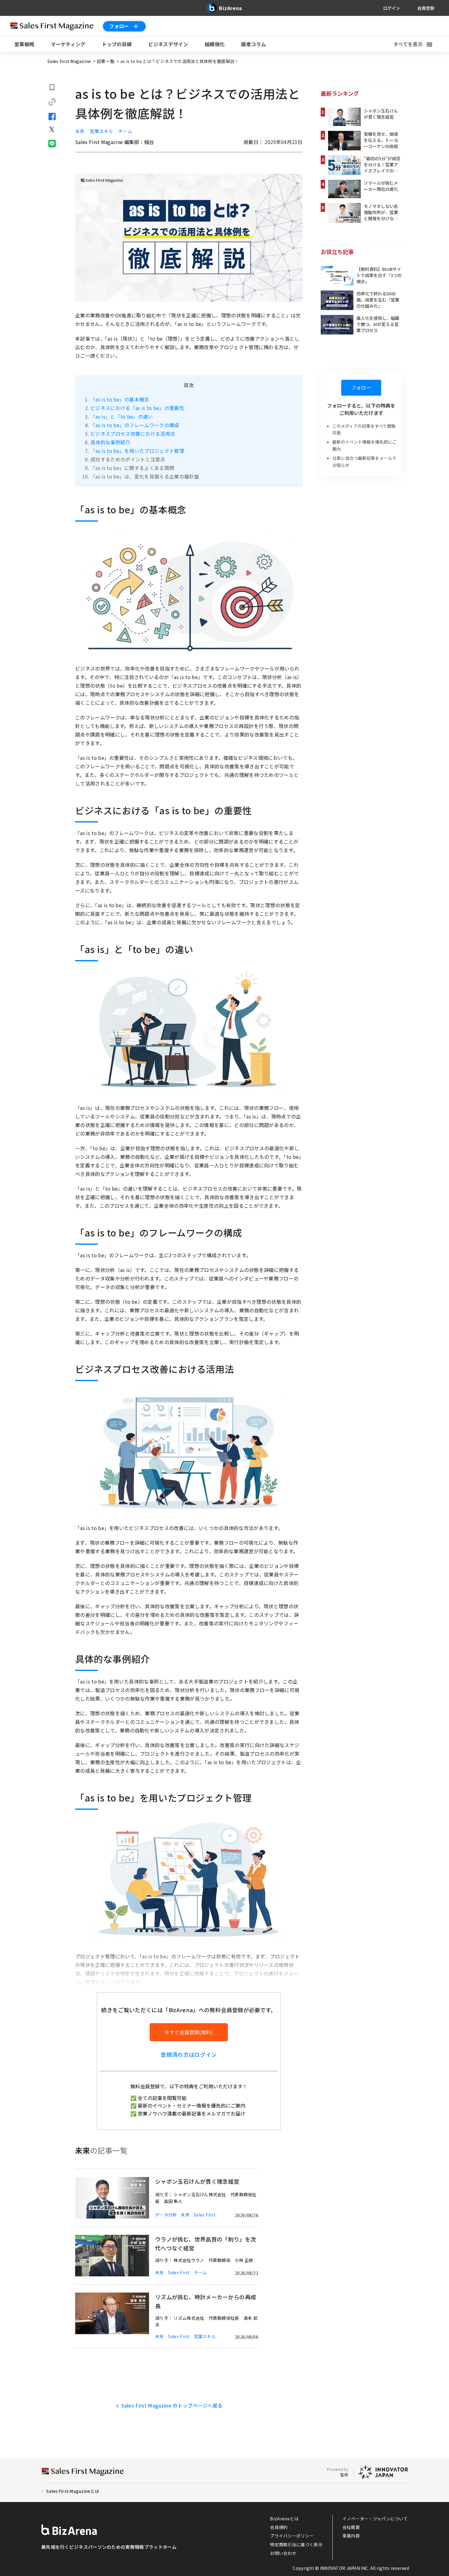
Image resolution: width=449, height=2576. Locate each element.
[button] (416, 44)
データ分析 (166, 2215)
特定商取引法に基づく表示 (296, 2544)
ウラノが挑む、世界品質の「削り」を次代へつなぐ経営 (206, 2243)
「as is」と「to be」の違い (122, 416)
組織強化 (215, 44)
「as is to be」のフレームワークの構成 (135, 425)
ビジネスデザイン (168, 44)
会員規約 (279, 2527)
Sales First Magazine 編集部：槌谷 (115, 142)
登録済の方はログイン (189, 2054)
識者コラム (254, 44)
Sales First (205, 2215)
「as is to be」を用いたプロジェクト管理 (137, 451)
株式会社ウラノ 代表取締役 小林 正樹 (213, 2260)
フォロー (119, 26)
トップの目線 (117, 44)
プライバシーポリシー (292, 2536)
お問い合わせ (283, 2553)
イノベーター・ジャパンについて (375, 2518)
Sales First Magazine (70, 61)
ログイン (392, 8)
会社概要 (351, 2527)
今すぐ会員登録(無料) (189, 2032)
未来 (80, 131)
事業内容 (351, 2536)
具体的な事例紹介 (110, 442)
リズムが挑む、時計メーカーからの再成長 (206, 2301)
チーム (125, 131)
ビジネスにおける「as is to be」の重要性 (137, 408)
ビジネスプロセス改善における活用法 (133, 434)
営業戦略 (24, 44)
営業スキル (102, 131)
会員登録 (426, 8)
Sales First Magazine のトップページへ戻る (172, 2405)
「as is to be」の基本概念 (120, 399)
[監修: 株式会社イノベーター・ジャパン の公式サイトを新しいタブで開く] (383, 2472)
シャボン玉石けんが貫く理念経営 (197, 2181)
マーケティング (68, 44)
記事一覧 (106, 61)
